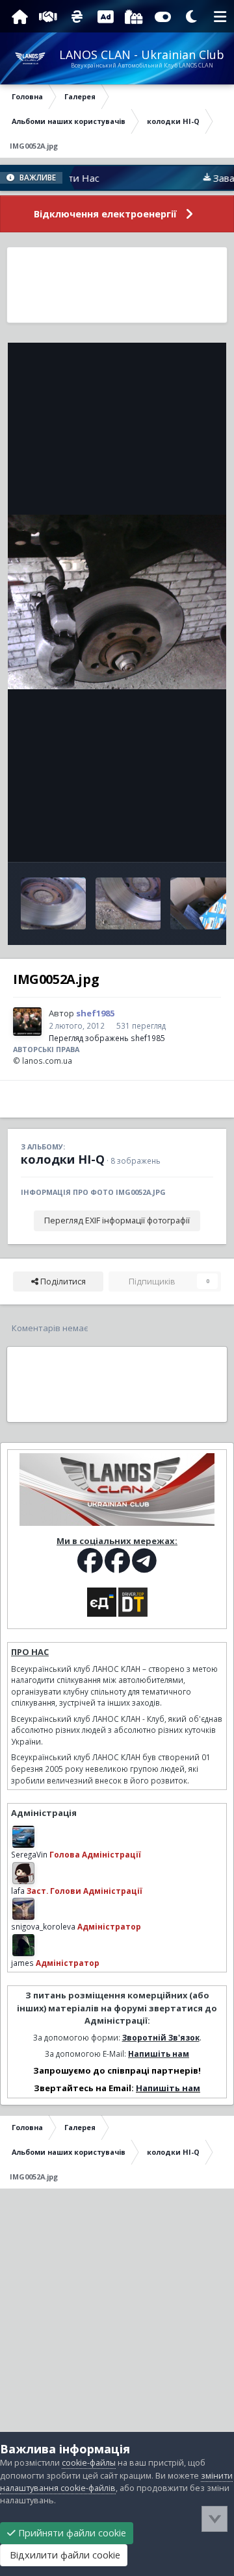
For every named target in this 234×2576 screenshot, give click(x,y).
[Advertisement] (117, 285)
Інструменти (172, 838)
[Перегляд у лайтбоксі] (117, 602)
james (22, 1963)
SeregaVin (29, 1854)
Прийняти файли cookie (71, 2533)
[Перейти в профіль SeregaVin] (23, 1837)
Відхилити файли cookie (64, 2555)
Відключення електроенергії (105, 214)
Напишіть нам (159, 2054)
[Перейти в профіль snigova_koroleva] (23, 1909)
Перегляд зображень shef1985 (107, 1038)
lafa (18, 1891)
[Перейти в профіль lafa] (23, 1873)
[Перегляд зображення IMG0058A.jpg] (53, 903)
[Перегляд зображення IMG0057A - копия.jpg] (128, 903)
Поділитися (62, 1282)
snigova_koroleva (43, 1926)
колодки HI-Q (63, 1159)
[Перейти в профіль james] (23, 1945)
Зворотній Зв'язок (161, 2037)
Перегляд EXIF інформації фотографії (117, 1221)
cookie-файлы (89, 2463)
